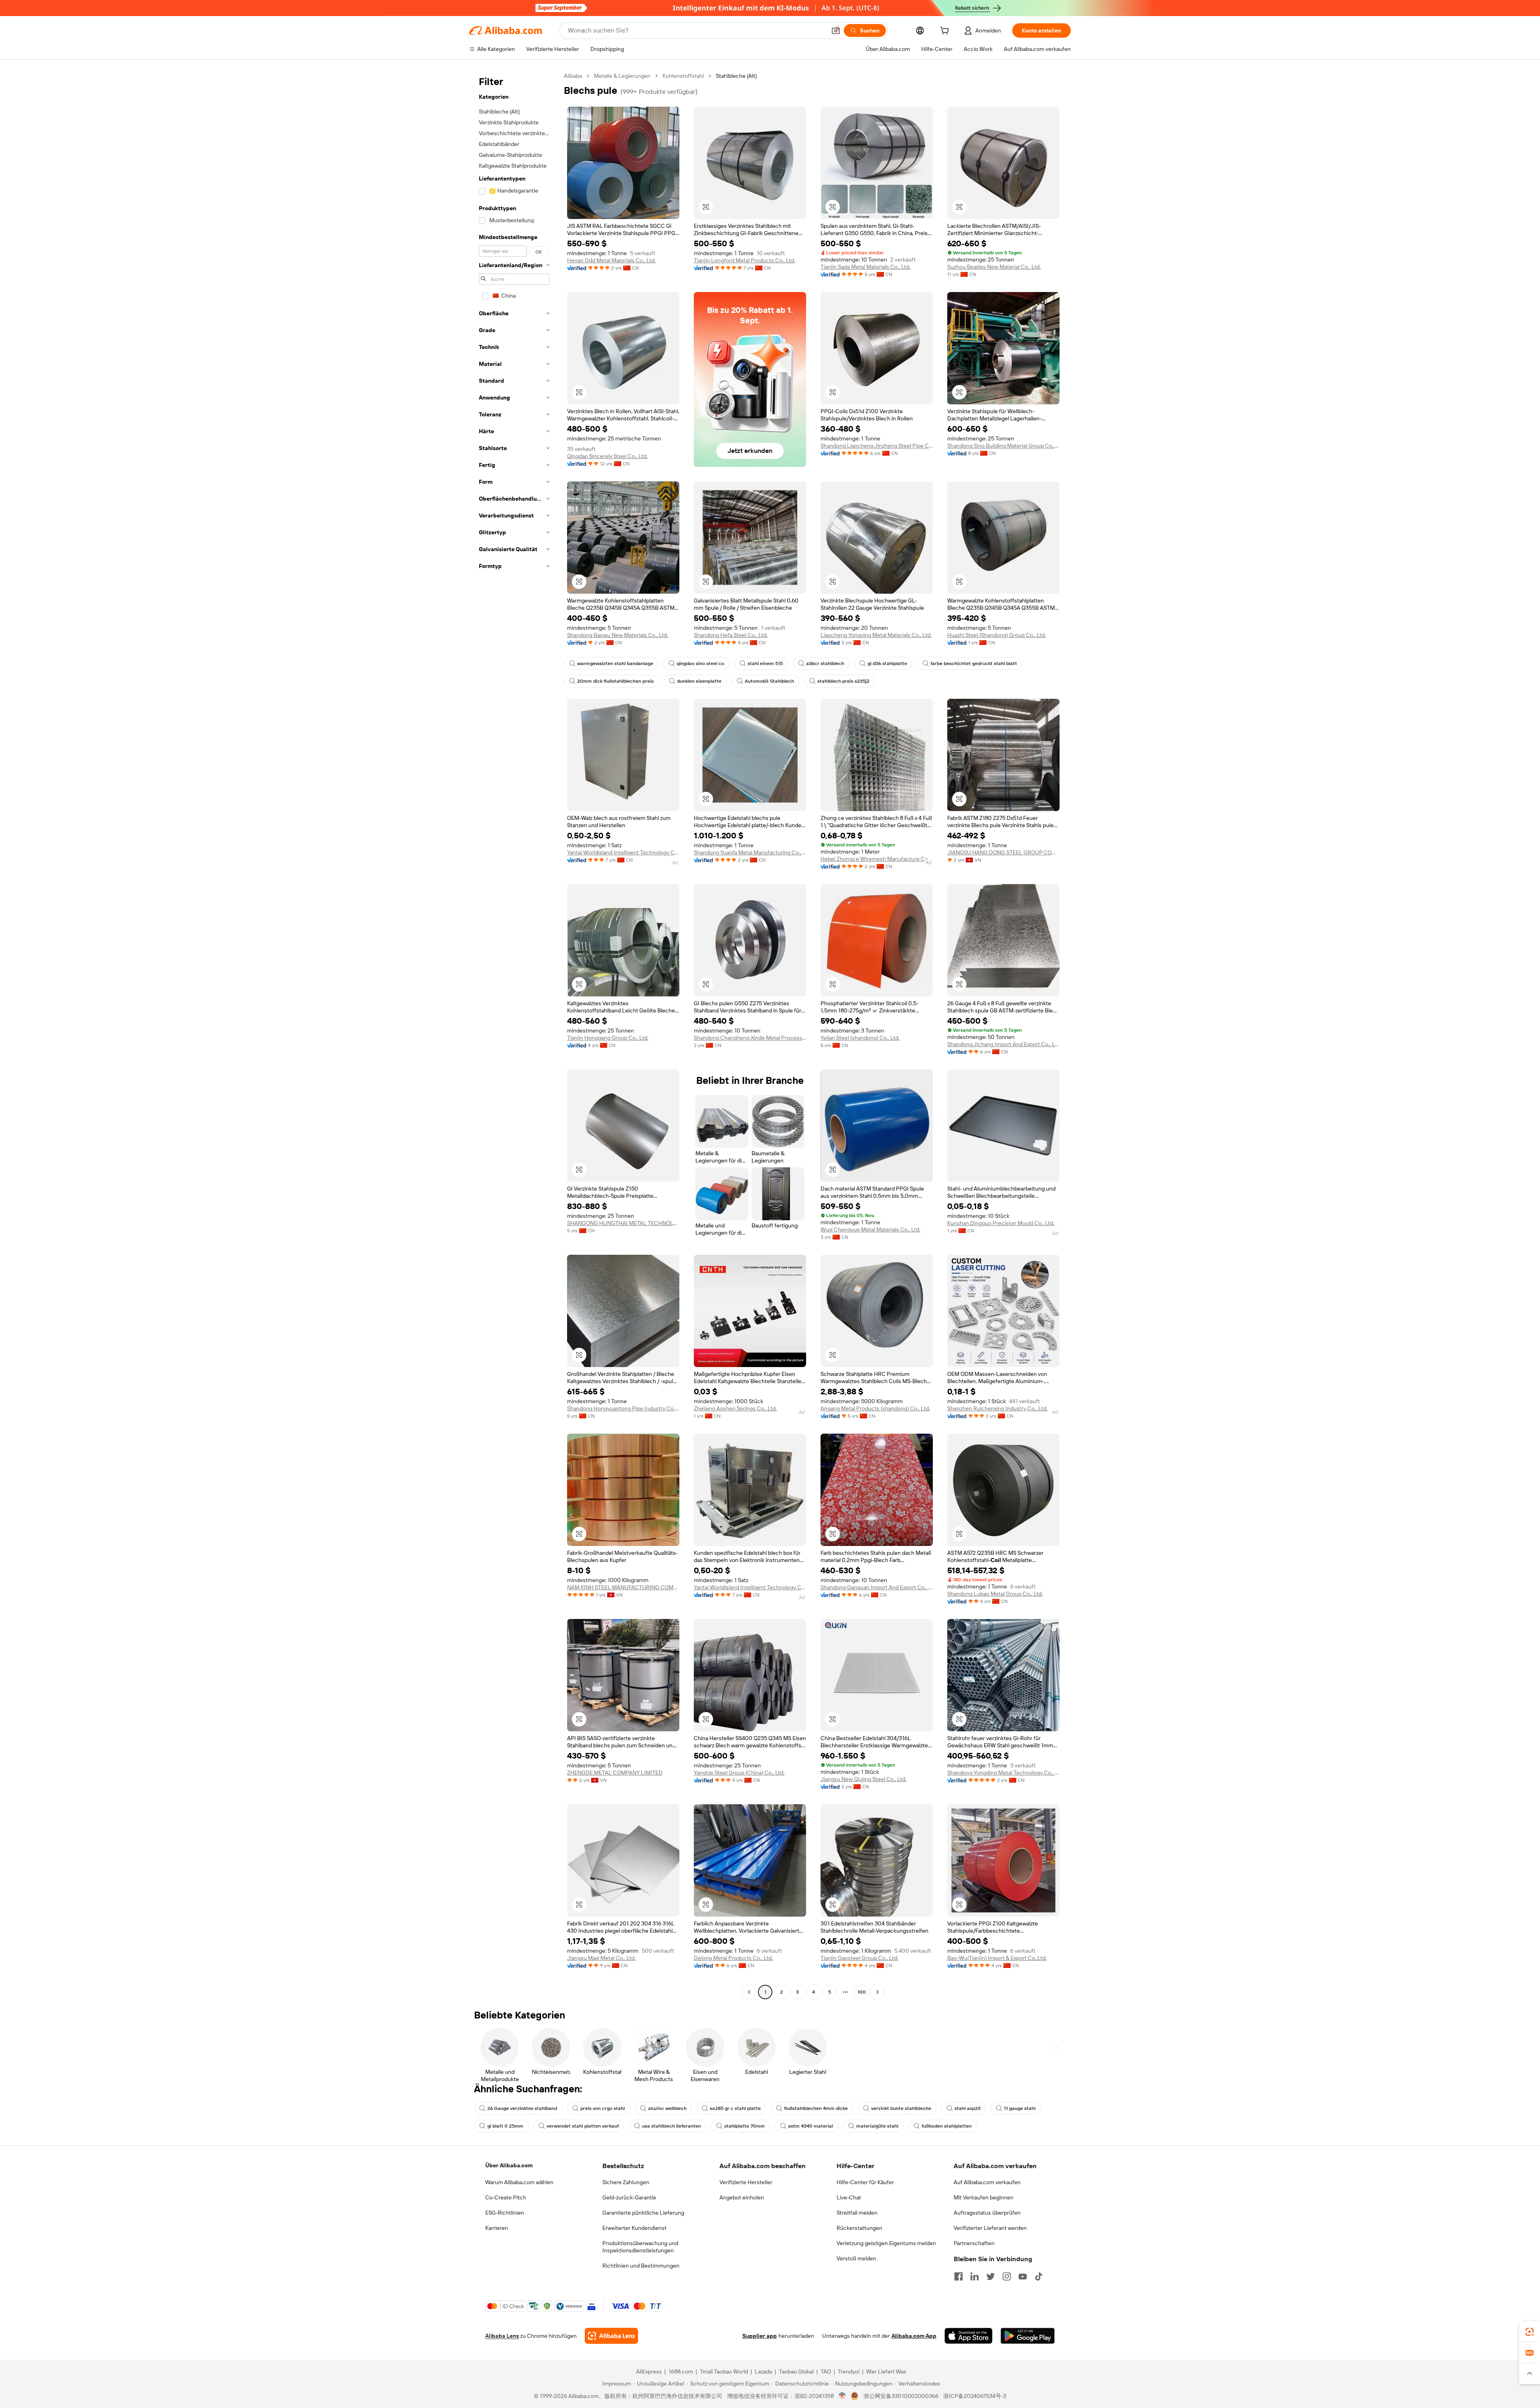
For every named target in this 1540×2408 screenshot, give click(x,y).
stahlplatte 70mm (745, 2126)
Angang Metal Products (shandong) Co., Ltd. (875, 1408)
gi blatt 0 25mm (505, 2126)
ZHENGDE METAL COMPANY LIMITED (615, 1773)
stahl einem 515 (765, 663)
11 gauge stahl (1020, 2108)
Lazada (763, 2371)
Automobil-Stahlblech (769, 681)
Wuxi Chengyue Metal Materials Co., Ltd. (870, 1229)
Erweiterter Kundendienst (634, 2228)
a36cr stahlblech (825, 663)
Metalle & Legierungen (622, 76)
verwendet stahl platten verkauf (583, 2126)
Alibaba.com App (914, 2336)
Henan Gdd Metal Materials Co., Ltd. (611, 260)
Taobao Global (796, 2371)
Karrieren (497, 2228)
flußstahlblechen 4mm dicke (816, 2108)
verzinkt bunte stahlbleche (901, 2108)
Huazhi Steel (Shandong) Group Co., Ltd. (997, 635)
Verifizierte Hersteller (746, 2182)
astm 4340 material (811, 2126)
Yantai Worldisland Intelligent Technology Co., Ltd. (623, 852)
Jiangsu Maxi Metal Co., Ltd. (601, 1958)
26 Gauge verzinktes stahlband (522, 2108)
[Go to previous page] (749, 1992)
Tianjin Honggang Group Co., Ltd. (608, 1038)
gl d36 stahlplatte (887, 663)
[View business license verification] (842, 2396)
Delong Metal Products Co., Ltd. (733, 1958)
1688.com (681, 2371)
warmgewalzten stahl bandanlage (615, 663)
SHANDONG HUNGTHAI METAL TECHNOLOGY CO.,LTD (623, 1223)
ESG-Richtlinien (505, 2213)
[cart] (946, 32)
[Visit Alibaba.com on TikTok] (1039, 2276)
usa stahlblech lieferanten (672, 2126)
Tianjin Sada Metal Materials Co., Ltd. (865, 267)
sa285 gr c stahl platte (735, 2108)
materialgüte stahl (877, 2126)
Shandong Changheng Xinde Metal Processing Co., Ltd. (750, 1038)
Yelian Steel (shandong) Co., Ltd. (860, 1038)
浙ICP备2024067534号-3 (975, 2396)
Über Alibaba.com (509, 2165)
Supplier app (760, 2336)
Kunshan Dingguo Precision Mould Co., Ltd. (1001, 1223)
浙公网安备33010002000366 (901, 2396)
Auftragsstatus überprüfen (987, 2213)
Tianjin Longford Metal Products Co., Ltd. (745, 260)
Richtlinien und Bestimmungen (641, 2266)
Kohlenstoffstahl (683, 76)
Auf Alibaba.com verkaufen (987, 2182)
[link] (1530, 2332)
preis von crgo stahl (603, 2108)
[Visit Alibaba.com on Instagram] (1007, 2276)
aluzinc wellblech (667, 2108)
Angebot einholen (742, 2197)
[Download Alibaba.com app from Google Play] (1028, 2336)
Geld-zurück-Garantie (629, 2197)
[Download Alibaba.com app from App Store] (969, 2336)
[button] (836, 30)
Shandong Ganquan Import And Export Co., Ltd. (877, 1587)
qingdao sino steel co (700, 663)
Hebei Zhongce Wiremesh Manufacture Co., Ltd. (877, 859)
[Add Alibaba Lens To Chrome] (611, 2336)
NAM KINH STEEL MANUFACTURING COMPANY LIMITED (623, 1587)
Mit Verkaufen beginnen (984, 2197)
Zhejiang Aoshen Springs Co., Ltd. (735, 1408)
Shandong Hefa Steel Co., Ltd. (731, 635)
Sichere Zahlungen (626, 2182)
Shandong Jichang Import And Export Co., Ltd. (1003, 1044)
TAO (826, 2371)
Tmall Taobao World (724, 2371)
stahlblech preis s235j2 (843, 681)
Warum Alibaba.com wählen (519, 2182)
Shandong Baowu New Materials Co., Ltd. (618, 635)
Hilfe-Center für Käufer (865, 2182)
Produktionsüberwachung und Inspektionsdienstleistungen (640, 2247)
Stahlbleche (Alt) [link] (736, 76)
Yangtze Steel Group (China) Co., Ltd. (739, 1773)
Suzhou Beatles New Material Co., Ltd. (994, 267)
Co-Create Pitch (506, 2197)
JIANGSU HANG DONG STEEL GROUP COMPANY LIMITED (1003, 852)
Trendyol (849, 2371)
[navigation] (514, 1035)
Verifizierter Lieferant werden (990, 2228)
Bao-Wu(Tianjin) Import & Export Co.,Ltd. (997, 1958)
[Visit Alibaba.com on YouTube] (1023, 2276)
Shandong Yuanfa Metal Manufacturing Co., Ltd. (750, 852)
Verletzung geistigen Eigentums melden (886, 2243)
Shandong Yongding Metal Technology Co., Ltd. (1003, 1773)
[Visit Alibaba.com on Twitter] (991, 2276)
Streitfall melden (857, 2213)
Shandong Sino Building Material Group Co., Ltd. (1003, 446)
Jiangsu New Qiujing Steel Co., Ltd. (863, 1779)
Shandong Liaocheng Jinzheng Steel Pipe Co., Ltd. (877, 446)
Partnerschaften (974, 2243)
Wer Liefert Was (886, 2371)
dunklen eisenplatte (699, 681)
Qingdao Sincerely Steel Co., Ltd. (607, 456)
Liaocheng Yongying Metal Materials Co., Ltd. (876, 635)
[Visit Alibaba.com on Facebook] (958, 2276)
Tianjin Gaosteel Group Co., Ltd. (859, 1958)
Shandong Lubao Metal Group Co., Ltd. (995, 1594)
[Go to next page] (877, 1992)
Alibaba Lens (502, 2336)
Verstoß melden (856, 2258)
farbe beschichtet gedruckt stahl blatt (974, 663)
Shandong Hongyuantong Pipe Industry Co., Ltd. (623, 1408)
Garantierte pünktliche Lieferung (643, 2213)
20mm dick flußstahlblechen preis (615, 681)
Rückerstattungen (859, 2228)
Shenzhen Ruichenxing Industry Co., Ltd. (997, 1408)
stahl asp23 (968, 2108)
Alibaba (573, 76)
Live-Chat (849, 2197)
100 (862, 1992)
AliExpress (649, 2371)
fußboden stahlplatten (947, 2126)
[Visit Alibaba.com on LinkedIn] (975, 2276)
